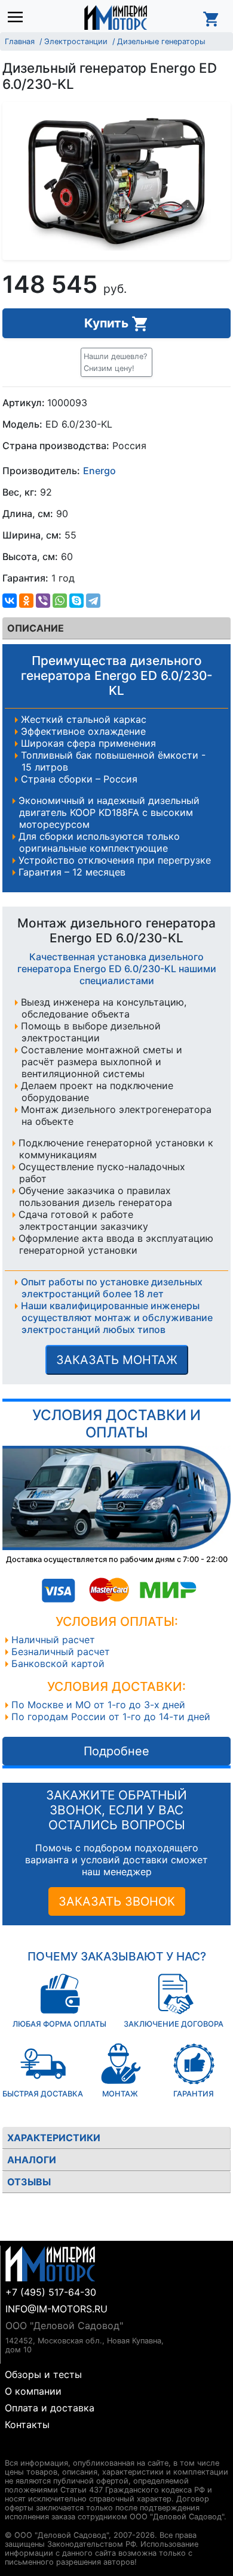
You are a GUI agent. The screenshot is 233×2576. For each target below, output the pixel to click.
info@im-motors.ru (56, 2309)
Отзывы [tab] (29, 2182)
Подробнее (116, 1751)
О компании (33, 2391)
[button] (116, 362)
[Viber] (43, 601)
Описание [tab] (36, 628)
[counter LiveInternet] (14, 2449)
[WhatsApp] (60, 601)
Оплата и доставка (50, 2408)
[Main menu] (18, 18)
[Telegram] (93, 601)
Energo (99, 471)
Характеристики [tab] (54, 2138)
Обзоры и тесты (43, 2374)
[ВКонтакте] (10, 601)
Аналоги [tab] (32, 2160)
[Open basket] (211, 17)
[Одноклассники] (26, 601)
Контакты (27, 2425)
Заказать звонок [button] (117, 1901)
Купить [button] (108, 323)
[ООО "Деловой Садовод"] (116, 17)
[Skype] (76, 601)
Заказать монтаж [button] (117, 1360)
